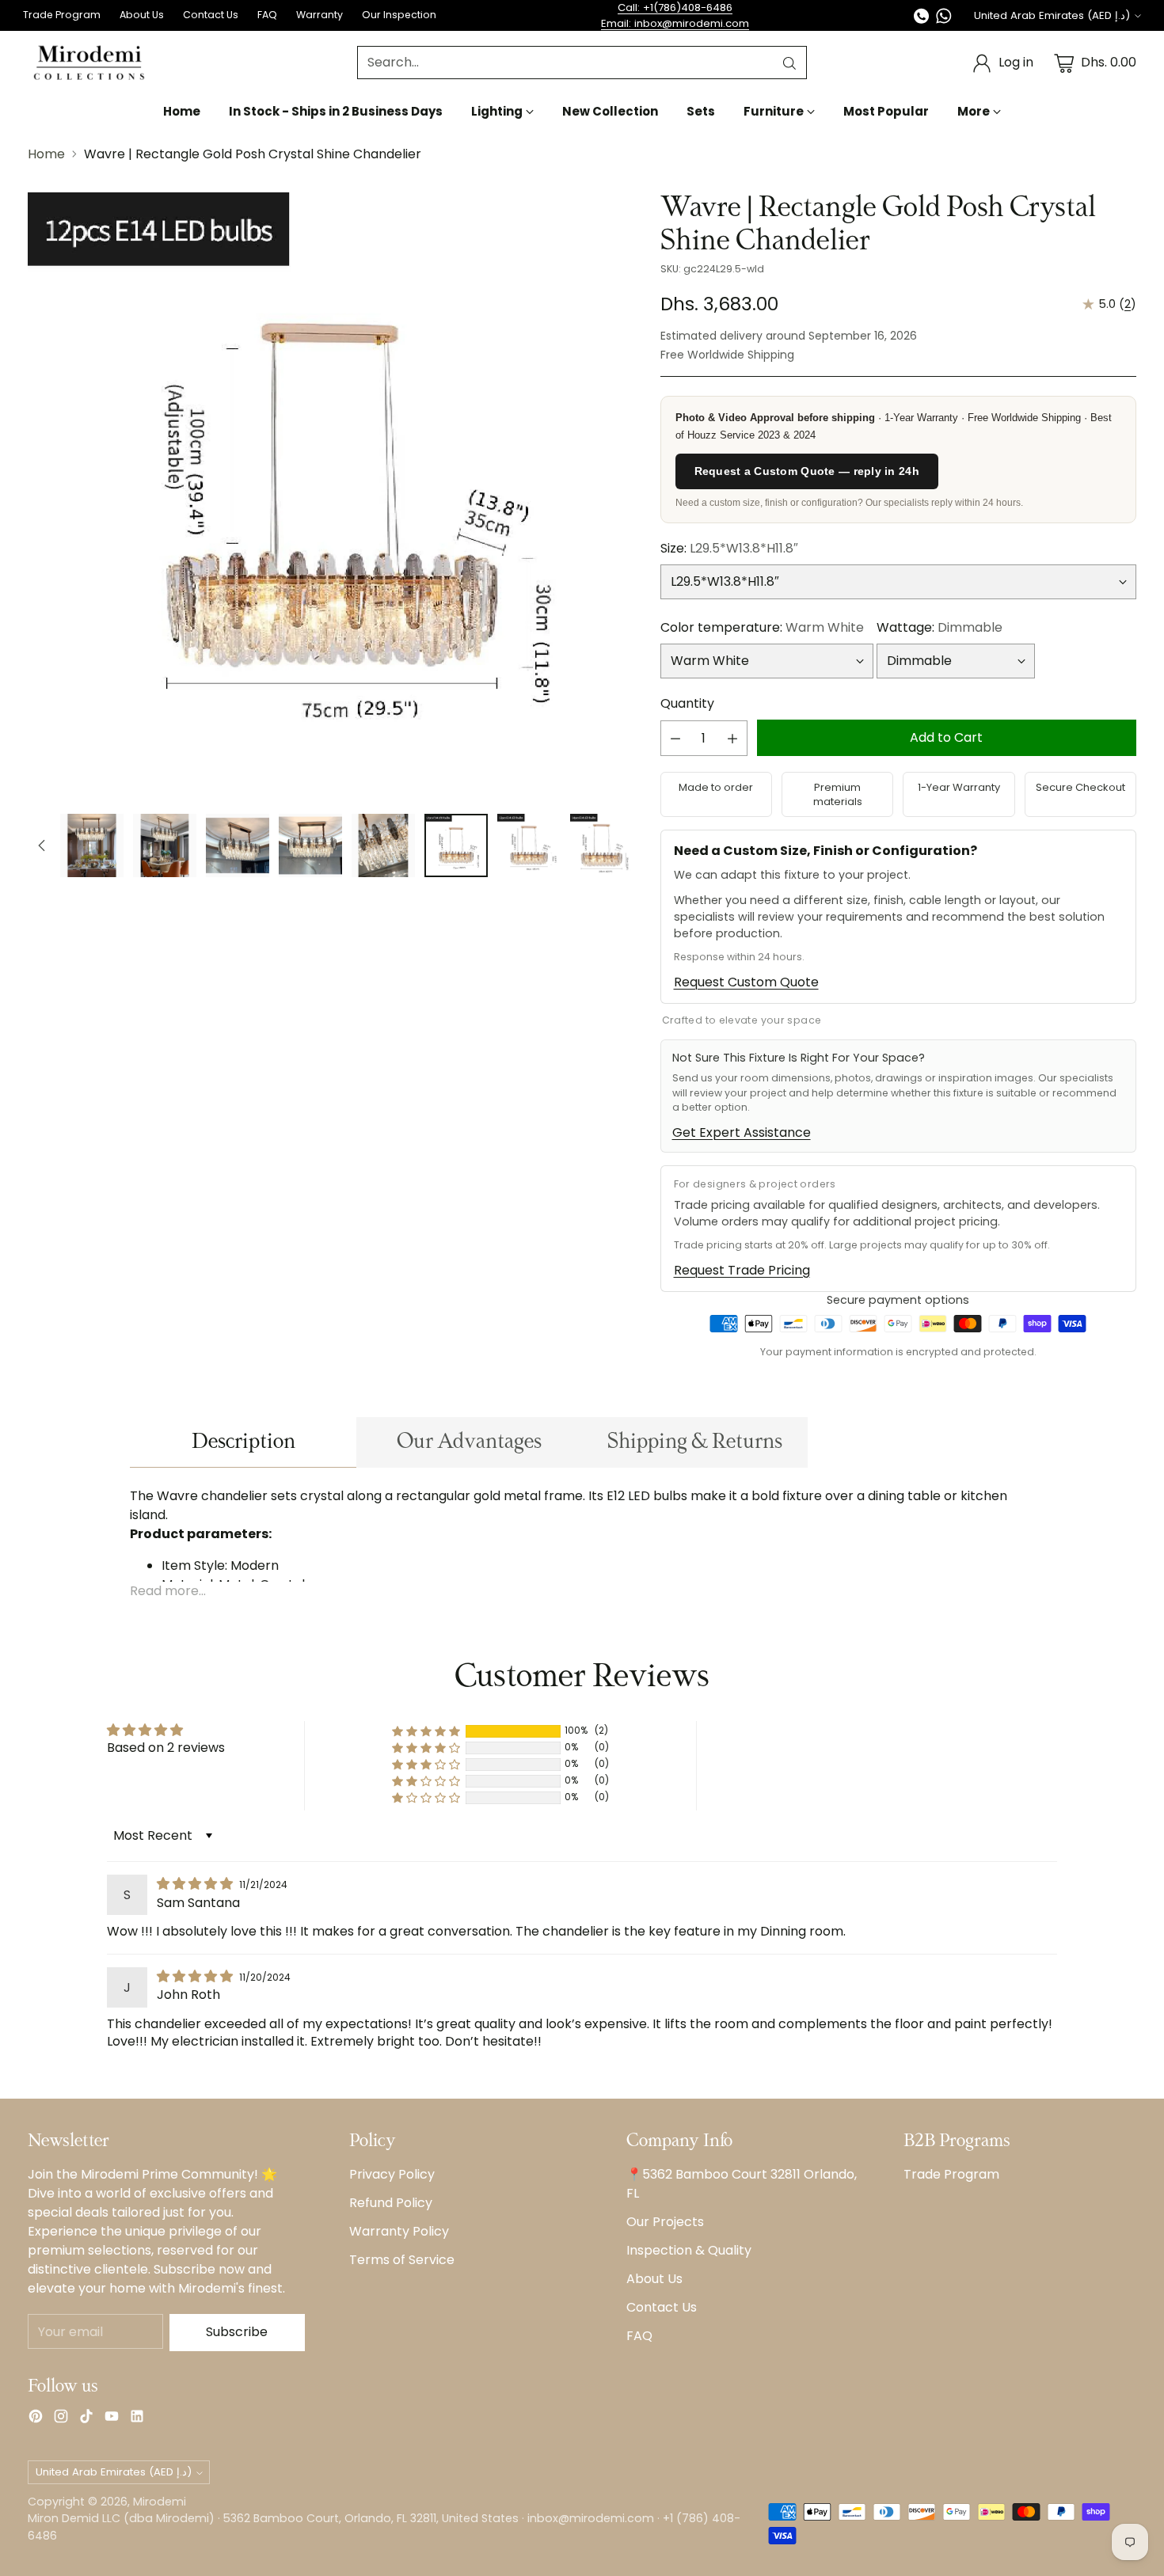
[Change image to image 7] (456, 845)
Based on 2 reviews (166, 1748)
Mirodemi (160, 2502)
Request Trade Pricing (742, 1270)
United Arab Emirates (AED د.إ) (1052, 15)
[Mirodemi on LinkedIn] (137, 2419)
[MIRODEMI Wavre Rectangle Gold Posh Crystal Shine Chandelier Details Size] (331, 495)
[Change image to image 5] (310, 845)
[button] (426, 1731)
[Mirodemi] (89, 63)
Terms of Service (402, 2260)
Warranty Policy (399, 2231)
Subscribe (237, 2332)
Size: (729, 548)
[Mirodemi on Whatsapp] (944, 19)
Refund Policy (391, 2203)
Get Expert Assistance (742, 1132)
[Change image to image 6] (383, 845)
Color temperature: (762, 627)
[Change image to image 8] (529, 845)
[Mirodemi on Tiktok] (86, 2419)
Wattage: (940, 627)
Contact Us (662, 2307)
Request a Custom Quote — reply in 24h (807, 471)
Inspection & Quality (689, 2250)
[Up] (42, 845)
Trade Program (951, 2174)
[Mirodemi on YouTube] (112, 2419)
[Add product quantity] (732, 738)
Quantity (687, 703)
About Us (654, 2279)
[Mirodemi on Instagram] (61, 2419)
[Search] (789, 63)
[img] (196, 1884)
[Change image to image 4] (238, 845)
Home (46, 154)
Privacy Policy (392, 2174)
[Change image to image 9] (602, 845)
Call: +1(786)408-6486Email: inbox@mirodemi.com (675, 15)
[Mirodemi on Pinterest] (36, 2419)
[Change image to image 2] (92, 845)
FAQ (639, 2336)
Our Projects (665, 2222)
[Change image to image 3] (165, 845)
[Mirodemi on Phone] (922, 19)
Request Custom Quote (746, 982)
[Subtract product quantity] (675, 738)
